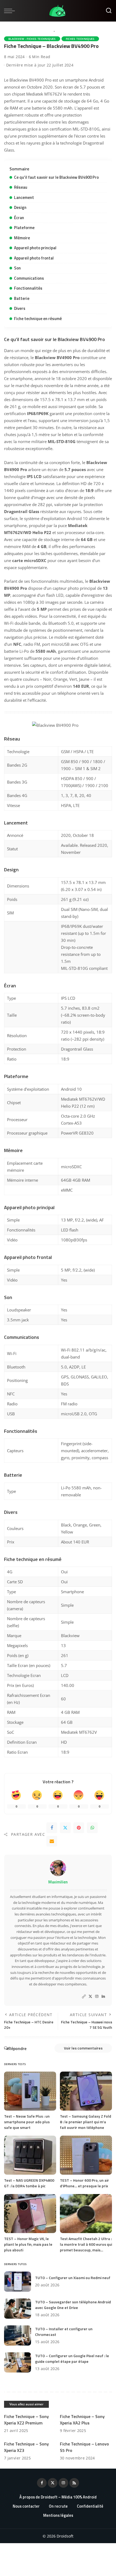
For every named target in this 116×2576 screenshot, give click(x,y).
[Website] (84, 1997)
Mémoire (22, 238)
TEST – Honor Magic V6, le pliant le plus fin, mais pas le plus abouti (28, 2244)
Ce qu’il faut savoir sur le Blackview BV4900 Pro (56, 177)
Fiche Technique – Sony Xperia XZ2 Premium (26, 2420)
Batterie (22, 298)
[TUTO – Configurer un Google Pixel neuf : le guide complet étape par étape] (18, 2362)
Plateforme (24, 228)
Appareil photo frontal (34, 258)
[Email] (52, 1841)
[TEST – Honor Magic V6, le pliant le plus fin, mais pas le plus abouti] (30, 2214)
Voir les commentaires (83, 2048)
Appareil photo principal (35, 248)
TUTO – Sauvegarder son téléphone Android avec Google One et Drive (73, 2305)
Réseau (21, 187)
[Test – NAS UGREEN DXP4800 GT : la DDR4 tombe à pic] (30, 2155)
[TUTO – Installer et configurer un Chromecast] (18, 2335)
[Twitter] (65, 1828)
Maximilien (58, 1882)
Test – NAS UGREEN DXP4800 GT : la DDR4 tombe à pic (29, 2183)
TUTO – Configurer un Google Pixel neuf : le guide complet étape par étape (72, 2359)
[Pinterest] (79, 1828)
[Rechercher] (109, 11)
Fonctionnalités (28, 288)
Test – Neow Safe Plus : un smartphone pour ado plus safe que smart (27, 2122)
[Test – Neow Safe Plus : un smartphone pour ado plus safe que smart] (30, 2091)
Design (20, 207)
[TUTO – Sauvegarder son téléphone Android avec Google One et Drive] (18, 2309)
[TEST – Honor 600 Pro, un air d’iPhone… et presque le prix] (86, 2155)
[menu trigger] (11, 11)
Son (17, 268)
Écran (19, 218)
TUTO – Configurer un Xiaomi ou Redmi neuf (73, 2278)
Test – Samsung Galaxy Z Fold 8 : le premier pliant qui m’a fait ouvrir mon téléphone (86, 2122)
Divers (20, 308)
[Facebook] (52, 1828)
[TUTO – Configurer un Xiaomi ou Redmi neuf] (18, 2282)
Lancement (24, 197)
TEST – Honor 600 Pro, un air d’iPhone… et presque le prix (84, 2183)
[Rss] (74, 2483)
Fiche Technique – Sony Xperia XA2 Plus (82, 2420)
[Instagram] (97, 1997)
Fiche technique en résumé (38, 319)
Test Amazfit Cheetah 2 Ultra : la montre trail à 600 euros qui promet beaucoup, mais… (86, 2244)
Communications (29, 278)
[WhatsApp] (92, 1828)
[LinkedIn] (103, 1997)
